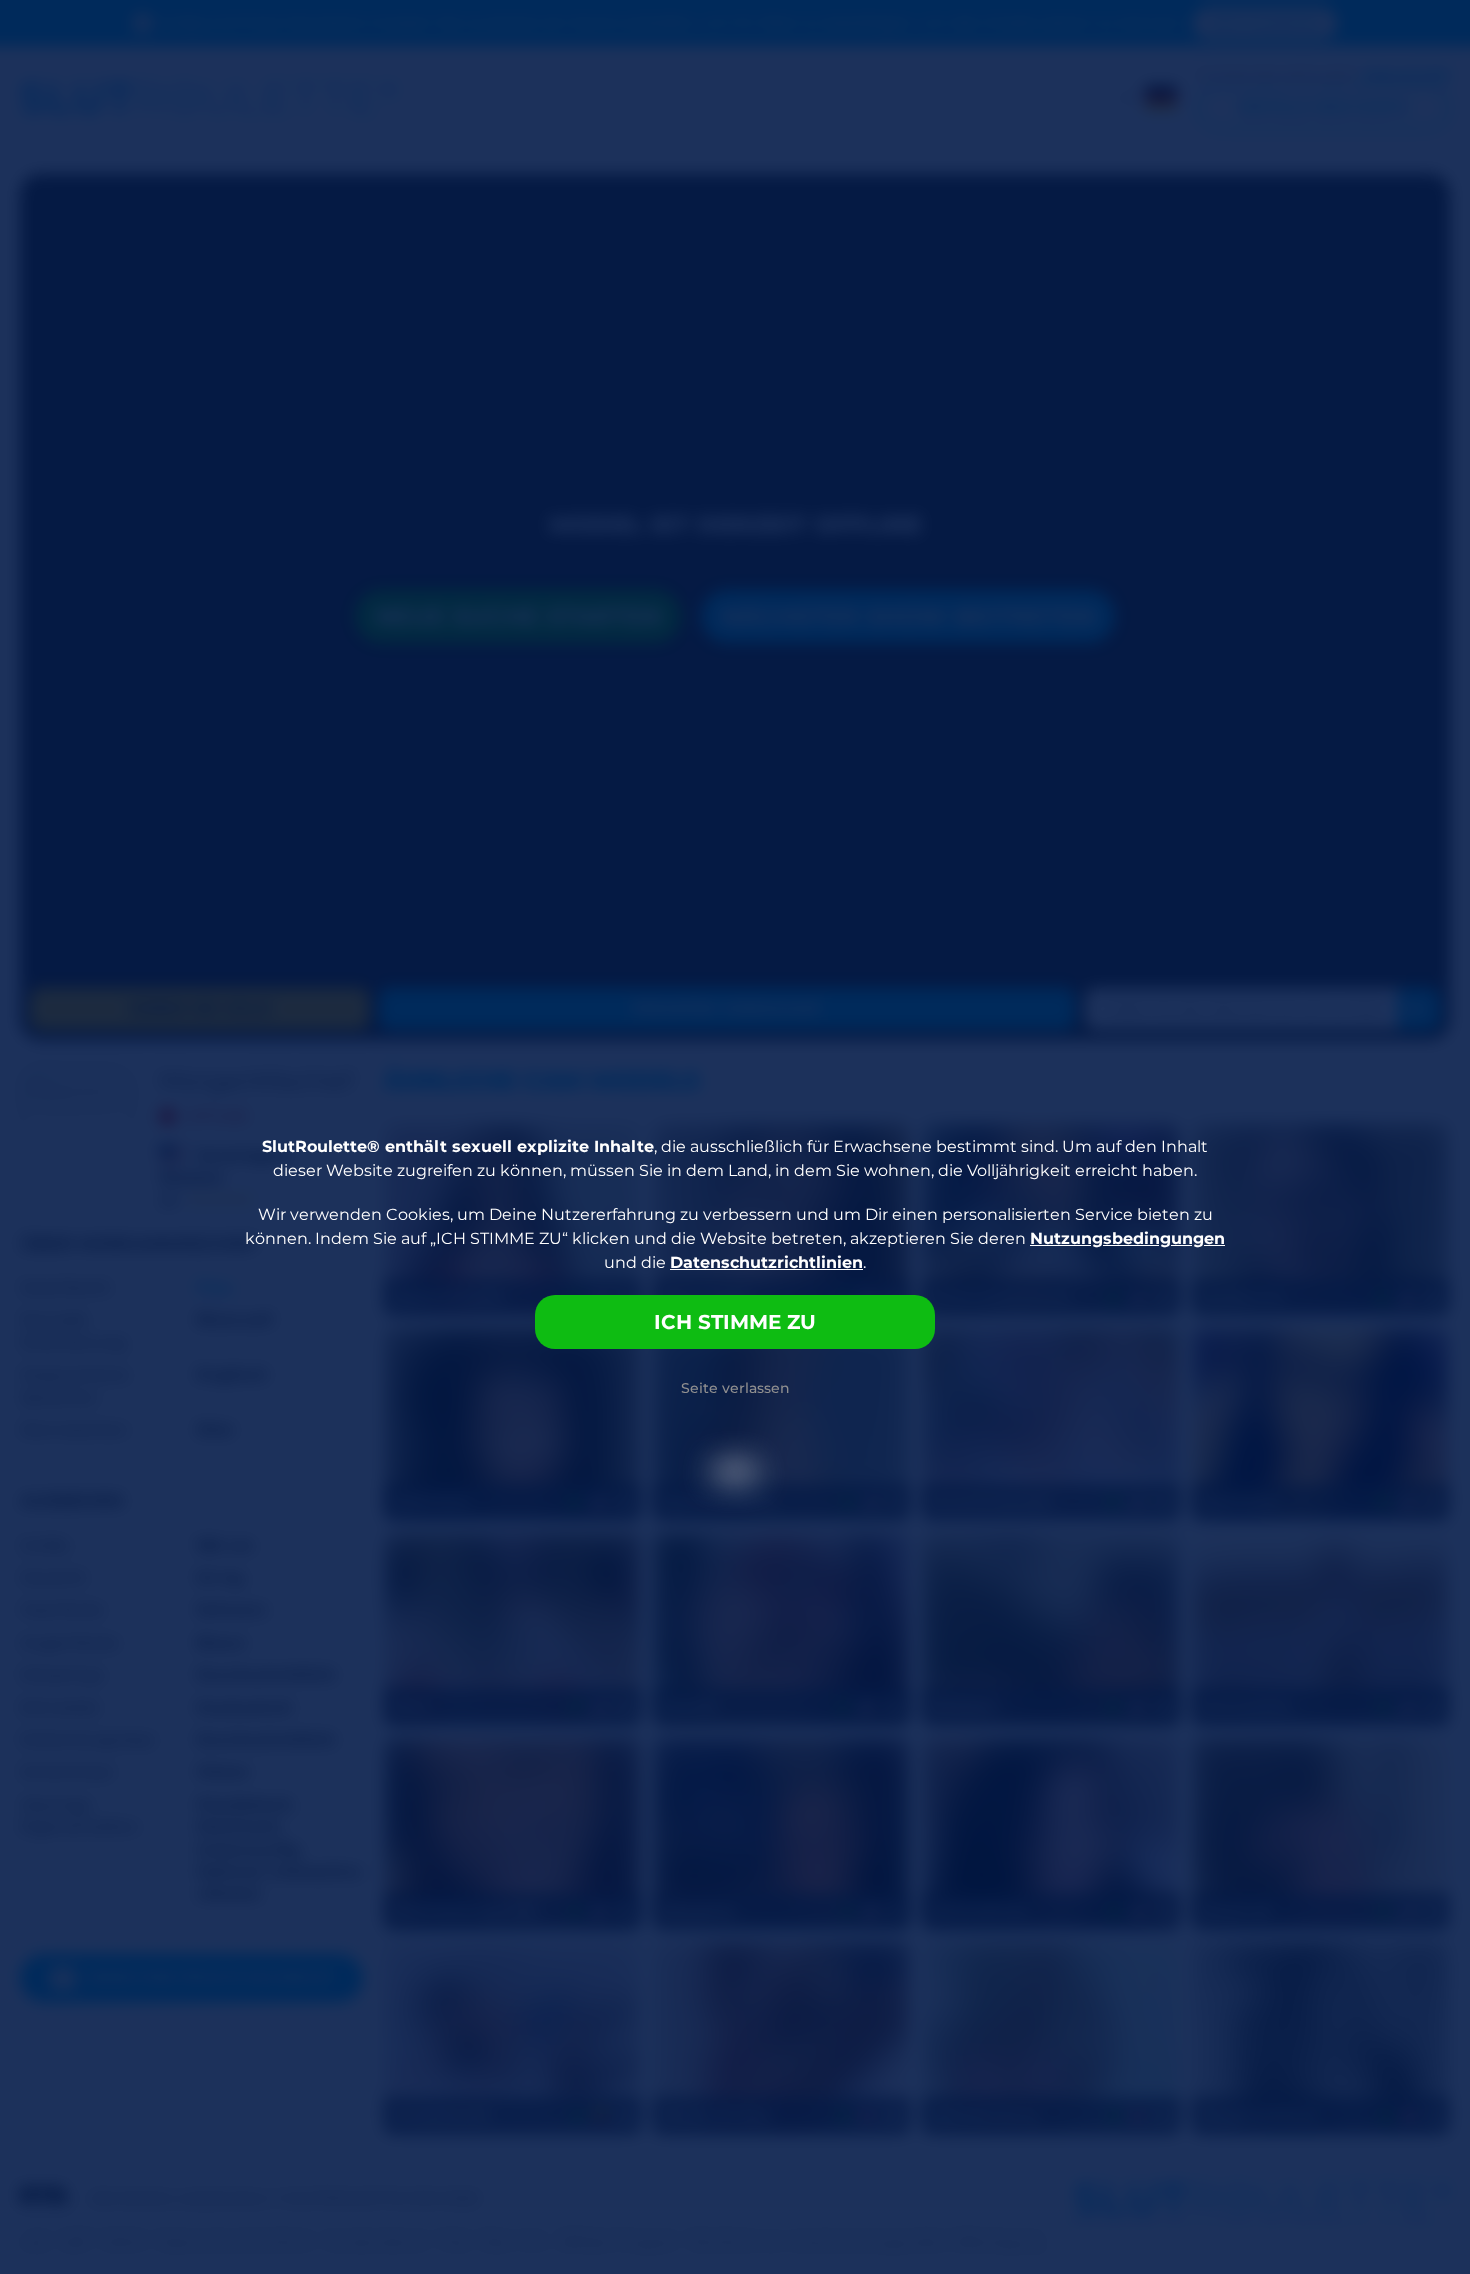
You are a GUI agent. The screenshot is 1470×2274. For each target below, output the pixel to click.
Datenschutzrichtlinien (766, 1262)
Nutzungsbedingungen (1127, 1238)
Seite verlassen (735, 1388)
